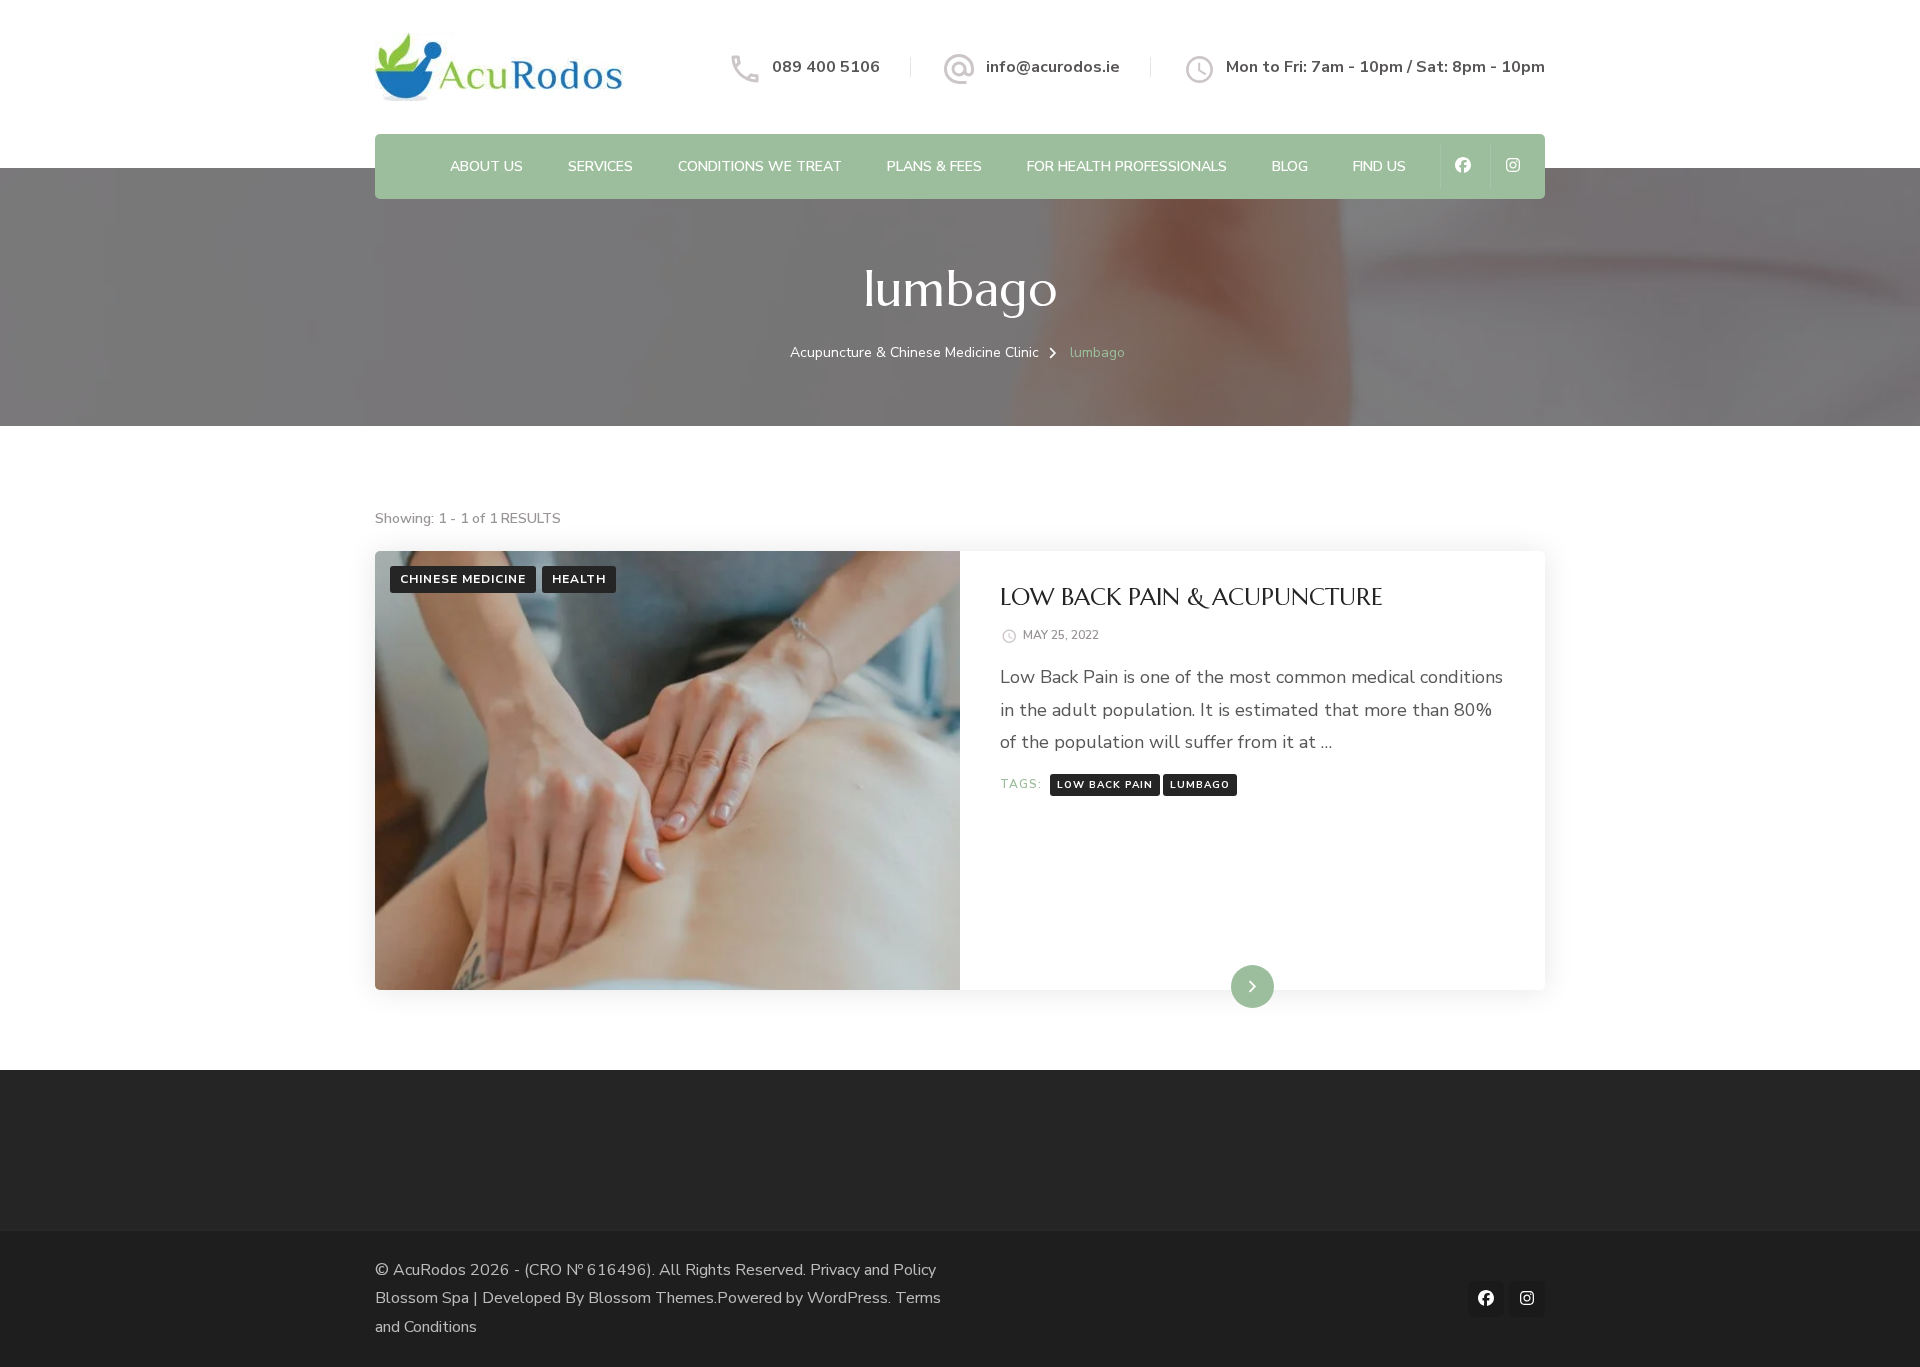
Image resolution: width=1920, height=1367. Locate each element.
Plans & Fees (934, 166)
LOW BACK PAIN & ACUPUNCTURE (1191, 597)
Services (600, 166)
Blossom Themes (651, 1298)
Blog (1290, 166)
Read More (1221, 986)
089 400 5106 (826, 67)
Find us (1379, 166)
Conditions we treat (760, 166)
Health (579, 579)
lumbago (1200, 785)
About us (486, 166)
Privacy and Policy (873, 1270)
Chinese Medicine (463, 579)
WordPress (847, 1298)
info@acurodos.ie (1053, 67)
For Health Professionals (1127, 166)
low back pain (1105, 785)
